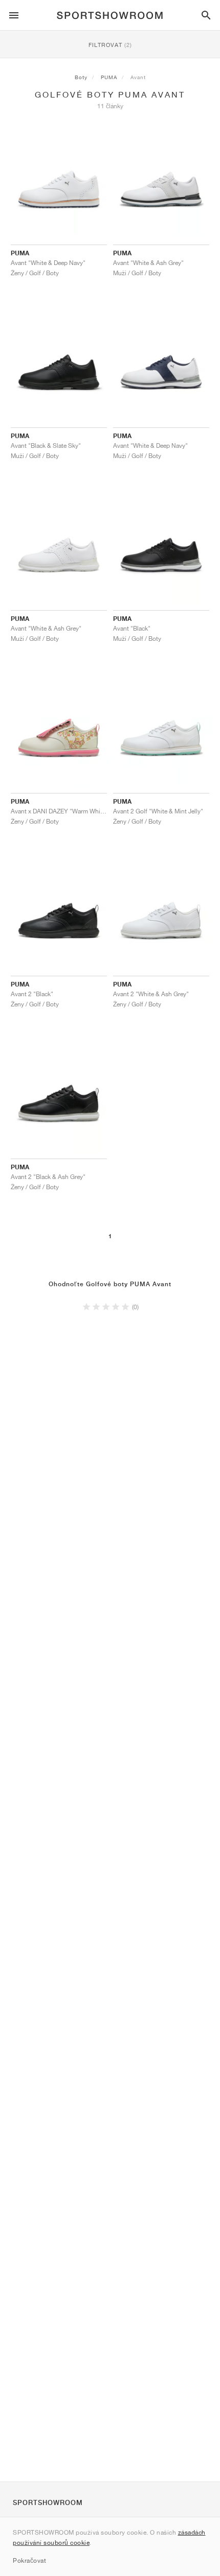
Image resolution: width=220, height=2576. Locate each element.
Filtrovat (110, 45)
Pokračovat (29, 2560)
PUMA (109, 77)
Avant (138, 77)
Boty (81, 77)
